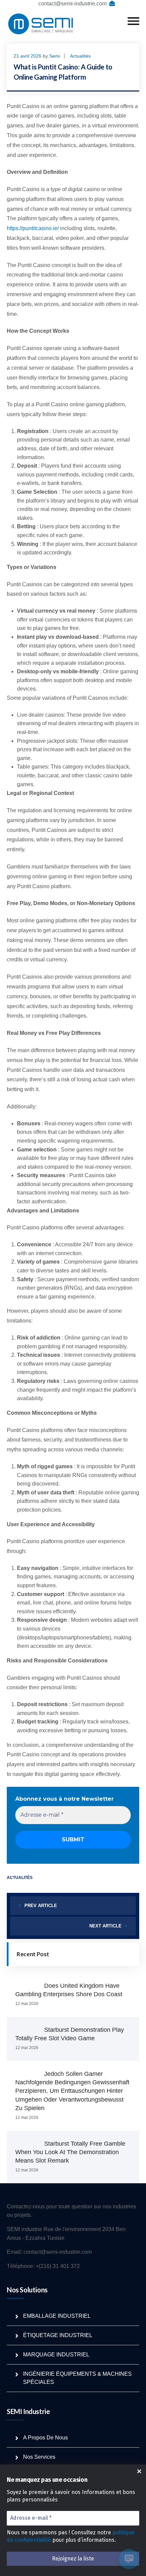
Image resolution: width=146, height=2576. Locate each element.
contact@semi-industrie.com (72, 4)
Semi (55, 56)
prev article (41, 1906)
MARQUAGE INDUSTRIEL (56, 2355)
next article (105, 1926)
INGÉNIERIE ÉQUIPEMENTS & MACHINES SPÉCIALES (77, 2378)
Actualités (80, 56)
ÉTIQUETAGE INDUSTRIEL (58, 2335)
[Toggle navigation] (133, 21)
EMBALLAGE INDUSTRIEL (57, 2316)
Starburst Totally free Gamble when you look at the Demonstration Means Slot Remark (70, 2152)
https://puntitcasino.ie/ (33, 228)
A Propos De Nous (45, 2438)
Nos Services (39, 2457)
